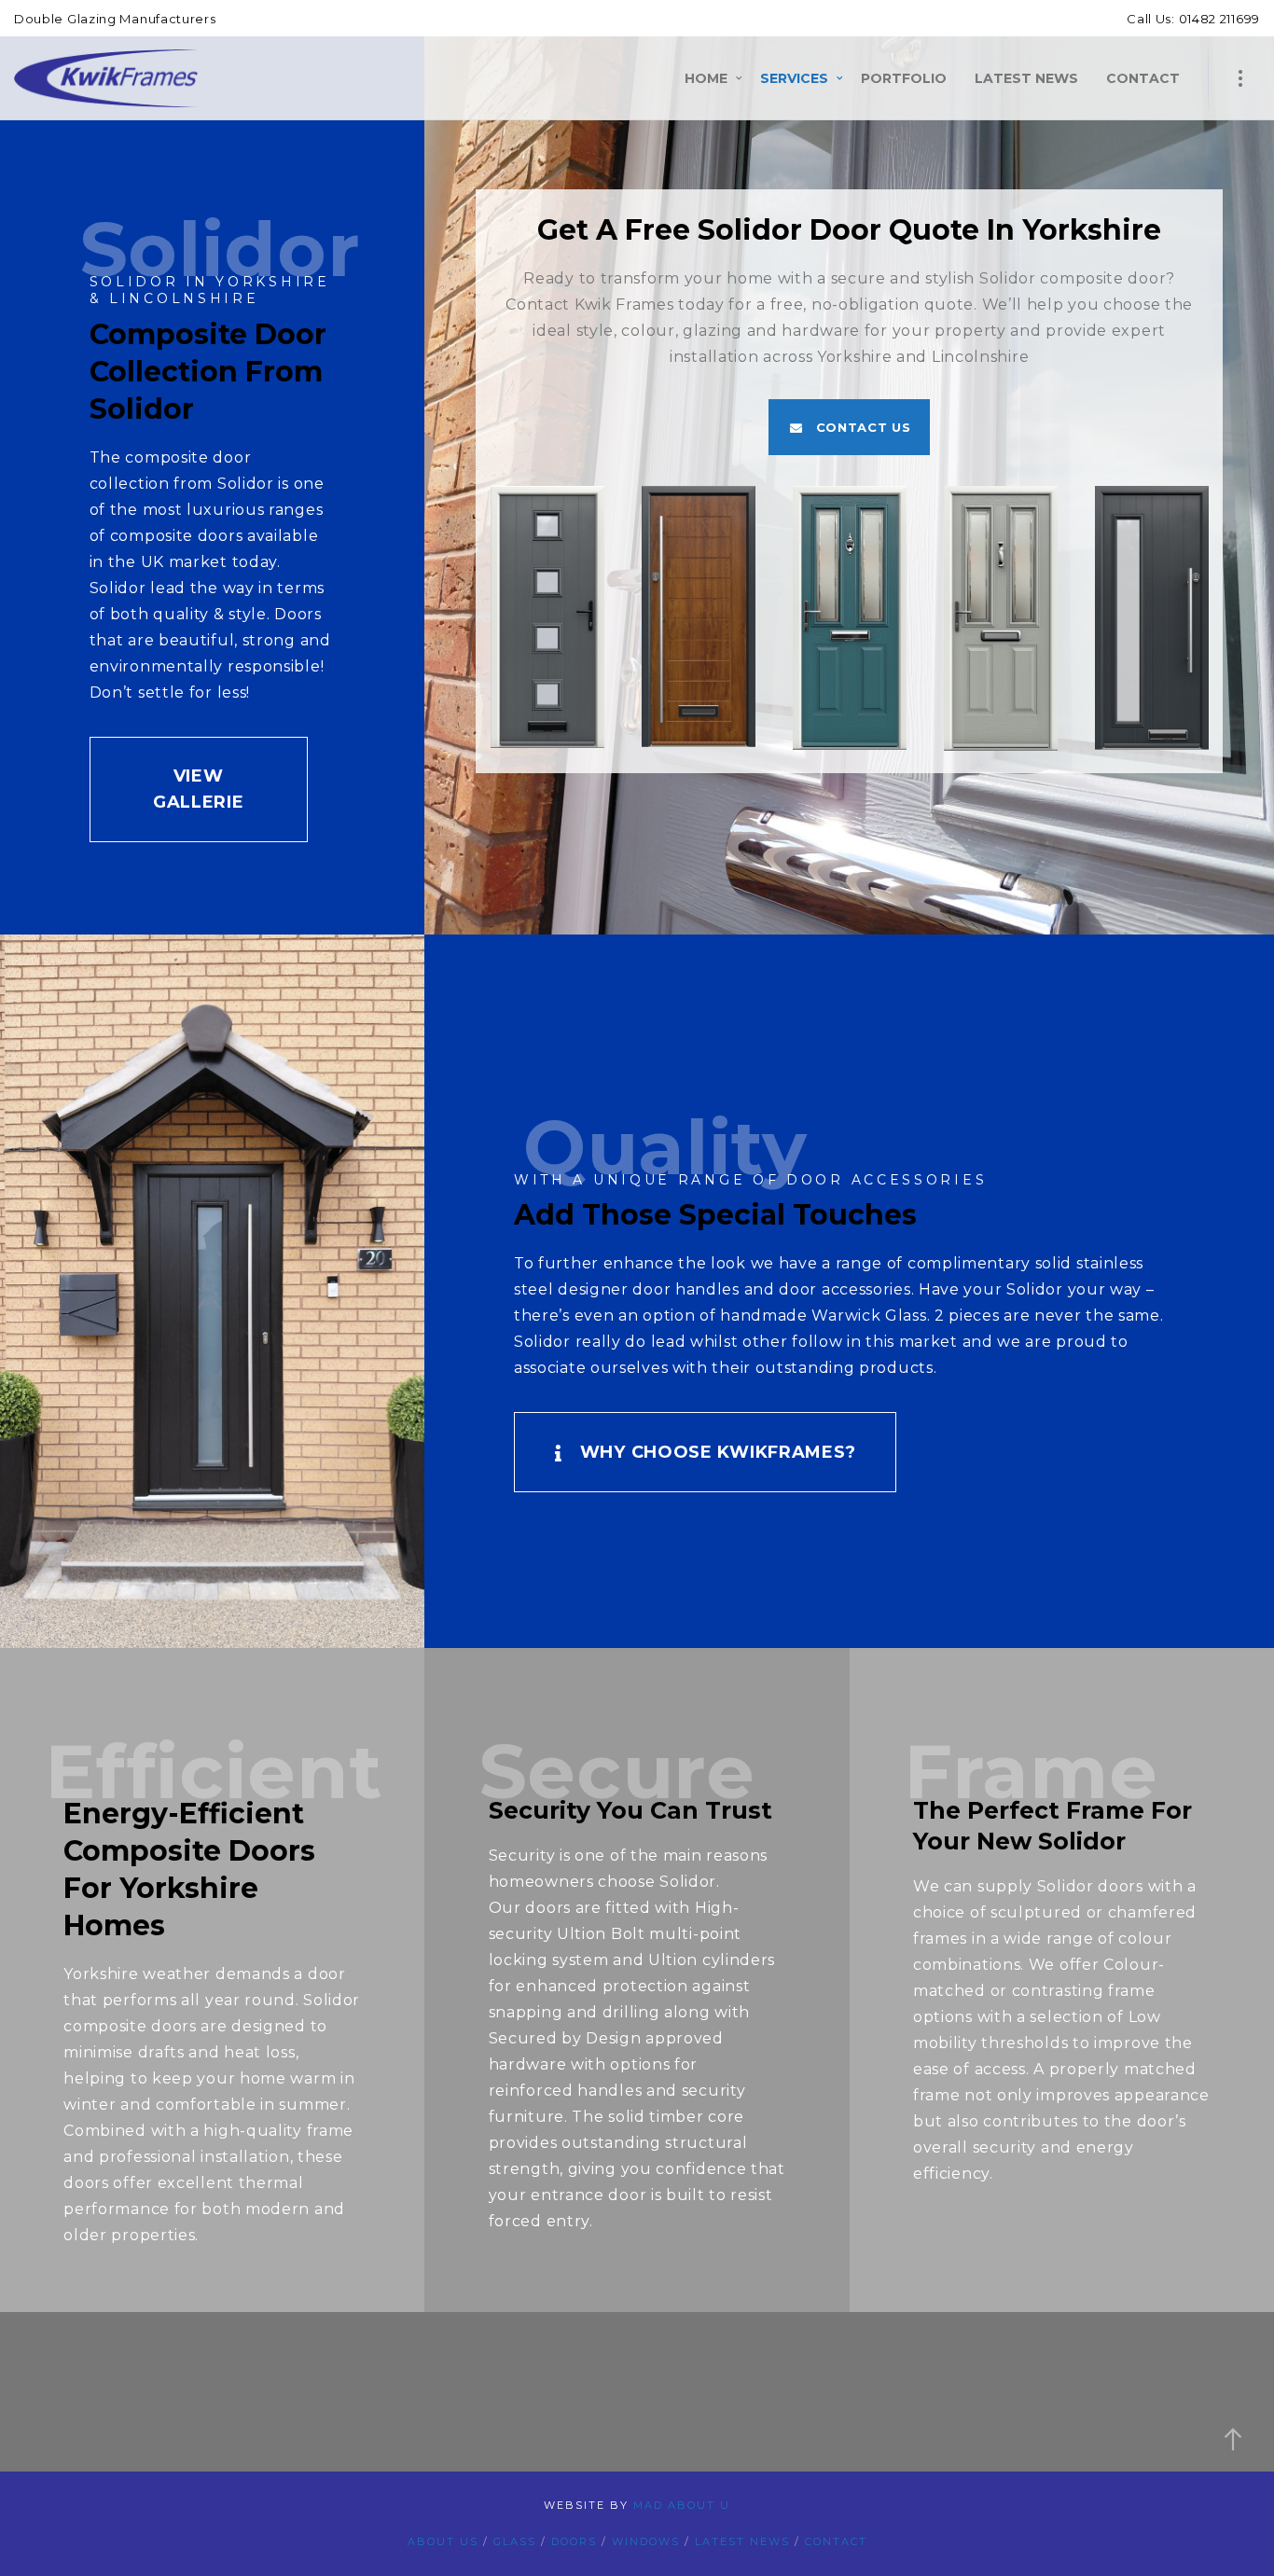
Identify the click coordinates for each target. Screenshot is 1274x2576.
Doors (574, 2541)
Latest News (742, 2541)
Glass (515, 2541)
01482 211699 (1218, 19)
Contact (836, 2541)
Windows (646, 2541)
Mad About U (682, 2505)
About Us (443, 2541)
